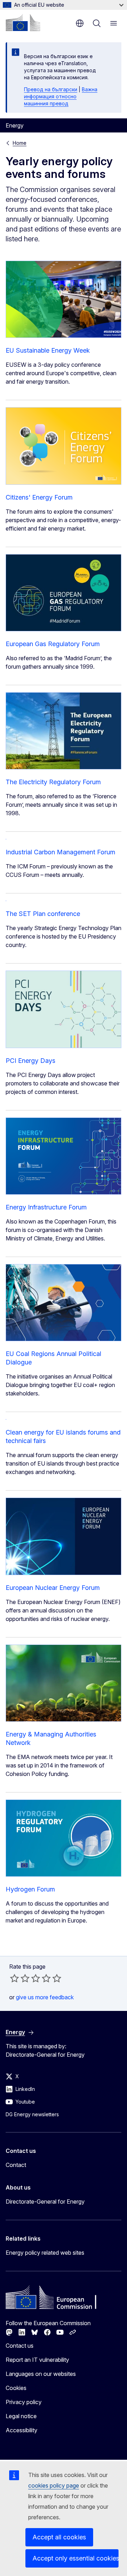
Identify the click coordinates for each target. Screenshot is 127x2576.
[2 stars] (20, 1978)
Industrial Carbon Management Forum (61, 852)
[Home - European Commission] (23, 23)
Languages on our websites (41, 2374)
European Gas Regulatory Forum (53, 644)
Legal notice (21, 2416)
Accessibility (22, 2430)
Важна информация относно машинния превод (61, 96)
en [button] (80, 23)
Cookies (16, 2388)
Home (20, 143)
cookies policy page (54, 2485)
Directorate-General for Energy (45, 2202)
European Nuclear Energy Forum (53, 1588)
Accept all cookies (59, 2537)
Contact (16, 2165)
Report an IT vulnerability (37, 2360)
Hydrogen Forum (30, 1889)
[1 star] (14, 1978)
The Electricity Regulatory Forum (53, 782)
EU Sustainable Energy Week (48, 350)
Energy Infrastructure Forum (46, 1207)
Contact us (20, 2346)
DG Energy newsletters (32, 2114)
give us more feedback (45, 1997)
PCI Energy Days (31, 1061)
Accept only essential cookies (75, 2558)
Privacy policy (24, 2402)
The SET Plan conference (43, 914)
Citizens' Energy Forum (39, 497)
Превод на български (51, 89)
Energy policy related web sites (45, 2253)
